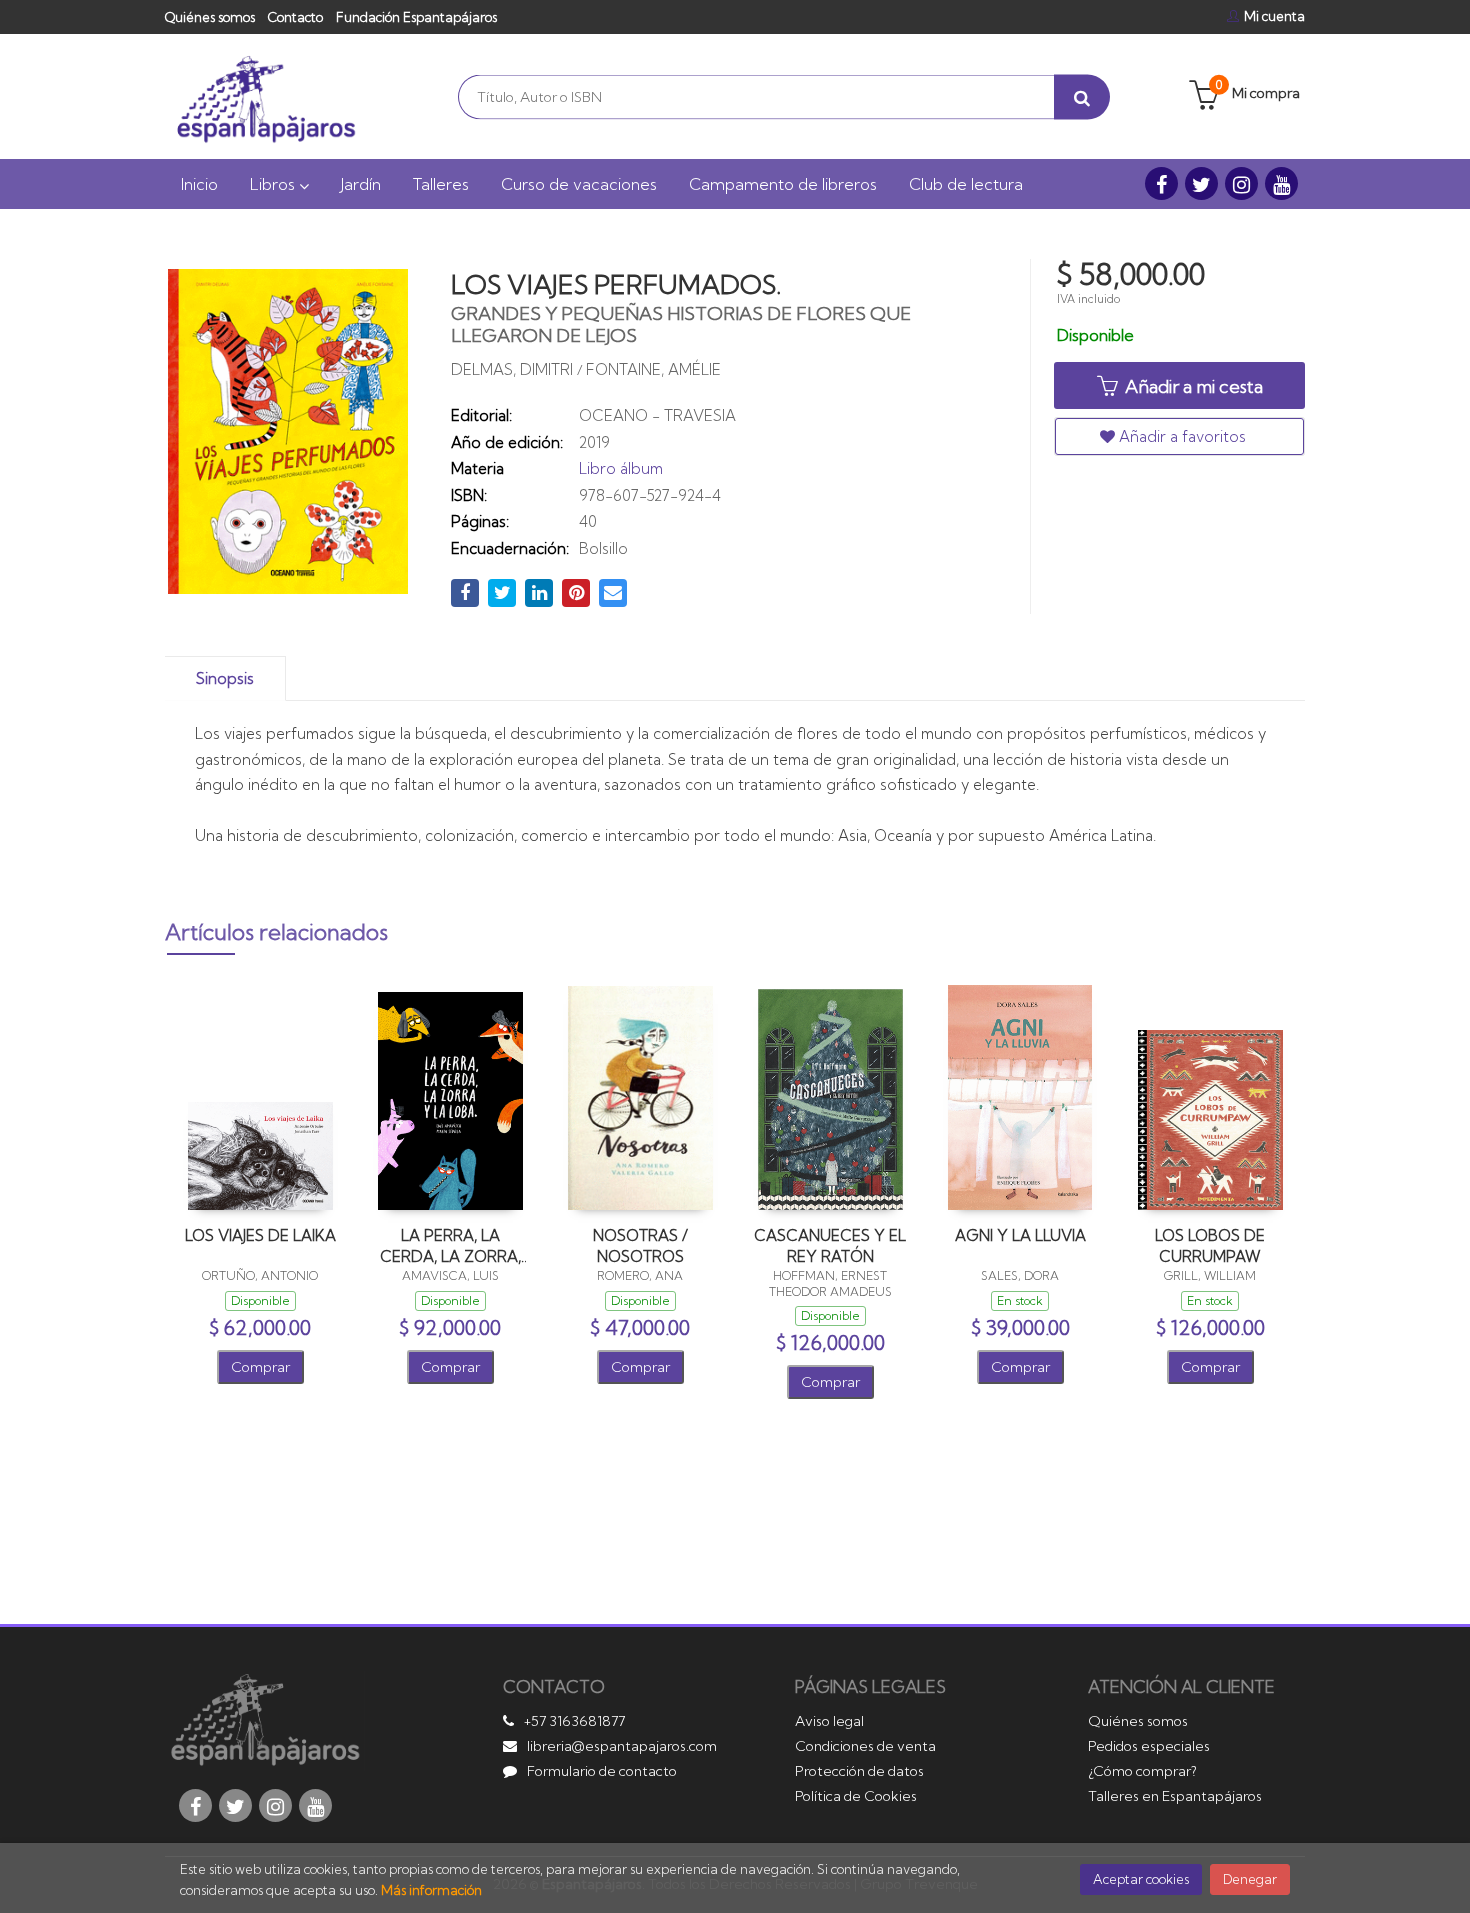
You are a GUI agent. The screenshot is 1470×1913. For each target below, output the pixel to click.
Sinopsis (225, 678)
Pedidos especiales (1149, 1746)
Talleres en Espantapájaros (1175, 1796)
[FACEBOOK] (1161, 183)
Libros (274, 184)
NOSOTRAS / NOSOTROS (640, 1245)
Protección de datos (859, 1771)
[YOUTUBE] (1281, 183)
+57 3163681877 (574, 1721)
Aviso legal (829, 1721)
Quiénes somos (210, 17)
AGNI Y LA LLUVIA (1020, 1235)
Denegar (1250, 1879)
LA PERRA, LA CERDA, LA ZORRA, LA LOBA (450, 1245)
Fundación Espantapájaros (416, 17)
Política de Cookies (856, 1796)
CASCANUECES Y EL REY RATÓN (830, 1245)
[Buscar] (1082, 96)
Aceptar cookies (1141, 1879)
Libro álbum (621, 468)
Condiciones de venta (865, 1746)
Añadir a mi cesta (1192, 386)
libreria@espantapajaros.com (622, 1746)
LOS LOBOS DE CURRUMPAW (1210, 1245)
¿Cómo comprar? (1142, 1771)
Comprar (260, 1367)
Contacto (295, 17)
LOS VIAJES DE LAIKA (260, 1235)
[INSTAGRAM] (1241, 183)
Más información (431, 1890)
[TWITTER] (1201, 183)
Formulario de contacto (602, 1771)
